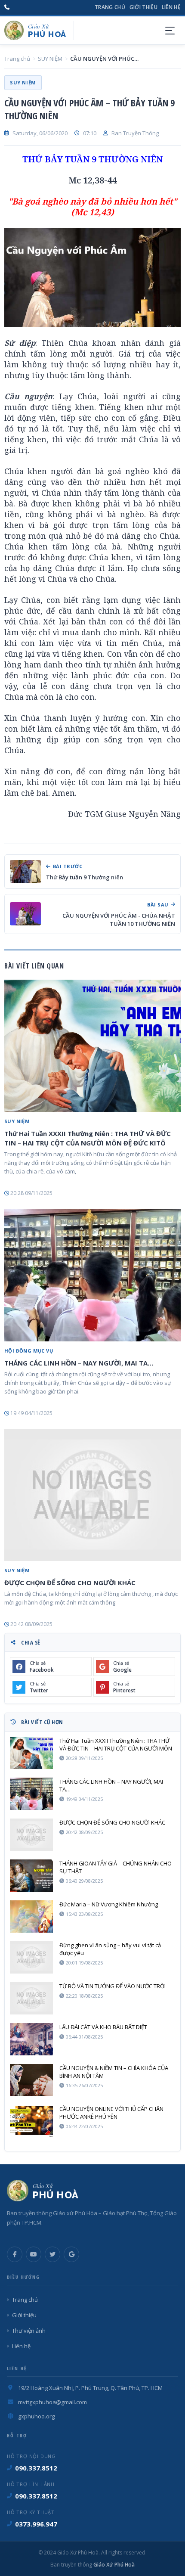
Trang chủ (110, 7)
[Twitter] (52, 2254)
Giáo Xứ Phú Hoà (113, 2565)
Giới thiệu (143, 7)
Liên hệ (171, 7)
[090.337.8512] (7, 7)
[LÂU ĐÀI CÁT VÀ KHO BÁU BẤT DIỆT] (31, 2039)
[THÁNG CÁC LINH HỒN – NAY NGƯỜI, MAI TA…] (92, 1275)
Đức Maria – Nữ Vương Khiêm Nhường (109, 1904)
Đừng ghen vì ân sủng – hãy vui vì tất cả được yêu (110, 1949)
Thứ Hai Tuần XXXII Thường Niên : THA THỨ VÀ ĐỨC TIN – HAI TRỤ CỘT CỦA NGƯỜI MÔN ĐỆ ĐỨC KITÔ (88, 1138)
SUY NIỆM (50, 59)
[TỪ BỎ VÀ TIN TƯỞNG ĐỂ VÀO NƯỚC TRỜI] (31, 1998)
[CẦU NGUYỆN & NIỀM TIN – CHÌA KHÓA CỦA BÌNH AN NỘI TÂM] (31, 2080)
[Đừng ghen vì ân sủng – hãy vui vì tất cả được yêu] (31, 1957)
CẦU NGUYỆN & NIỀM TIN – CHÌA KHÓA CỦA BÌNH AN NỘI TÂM (114, 2072)
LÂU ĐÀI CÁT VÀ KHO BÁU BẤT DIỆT (103, 2027)
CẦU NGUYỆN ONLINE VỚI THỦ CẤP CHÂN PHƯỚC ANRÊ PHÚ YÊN (111, 2113)
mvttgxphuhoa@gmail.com (52, 2402)
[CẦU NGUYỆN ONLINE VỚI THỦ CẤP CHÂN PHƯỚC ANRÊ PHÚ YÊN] (31, 2121)
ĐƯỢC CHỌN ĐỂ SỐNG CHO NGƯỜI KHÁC (70, 1583)
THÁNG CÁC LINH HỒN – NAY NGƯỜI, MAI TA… (79, 1363)
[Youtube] (34, 2254)
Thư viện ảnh (29, 2331)
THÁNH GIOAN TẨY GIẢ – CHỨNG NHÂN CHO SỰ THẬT (116, 1867)
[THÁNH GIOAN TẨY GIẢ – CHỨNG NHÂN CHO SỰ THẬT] (31, 1876)
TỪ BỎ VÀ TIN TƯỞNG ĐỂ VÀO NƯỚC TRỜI (113, 1986)
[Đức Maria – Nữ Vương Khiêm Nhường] (31, 1916)
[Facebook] (15, 2254)
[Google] (71, 2254)
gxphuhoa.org (36, 2416)
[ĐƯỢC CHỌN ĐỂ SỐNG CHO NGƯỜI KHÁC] (92, 1495)
